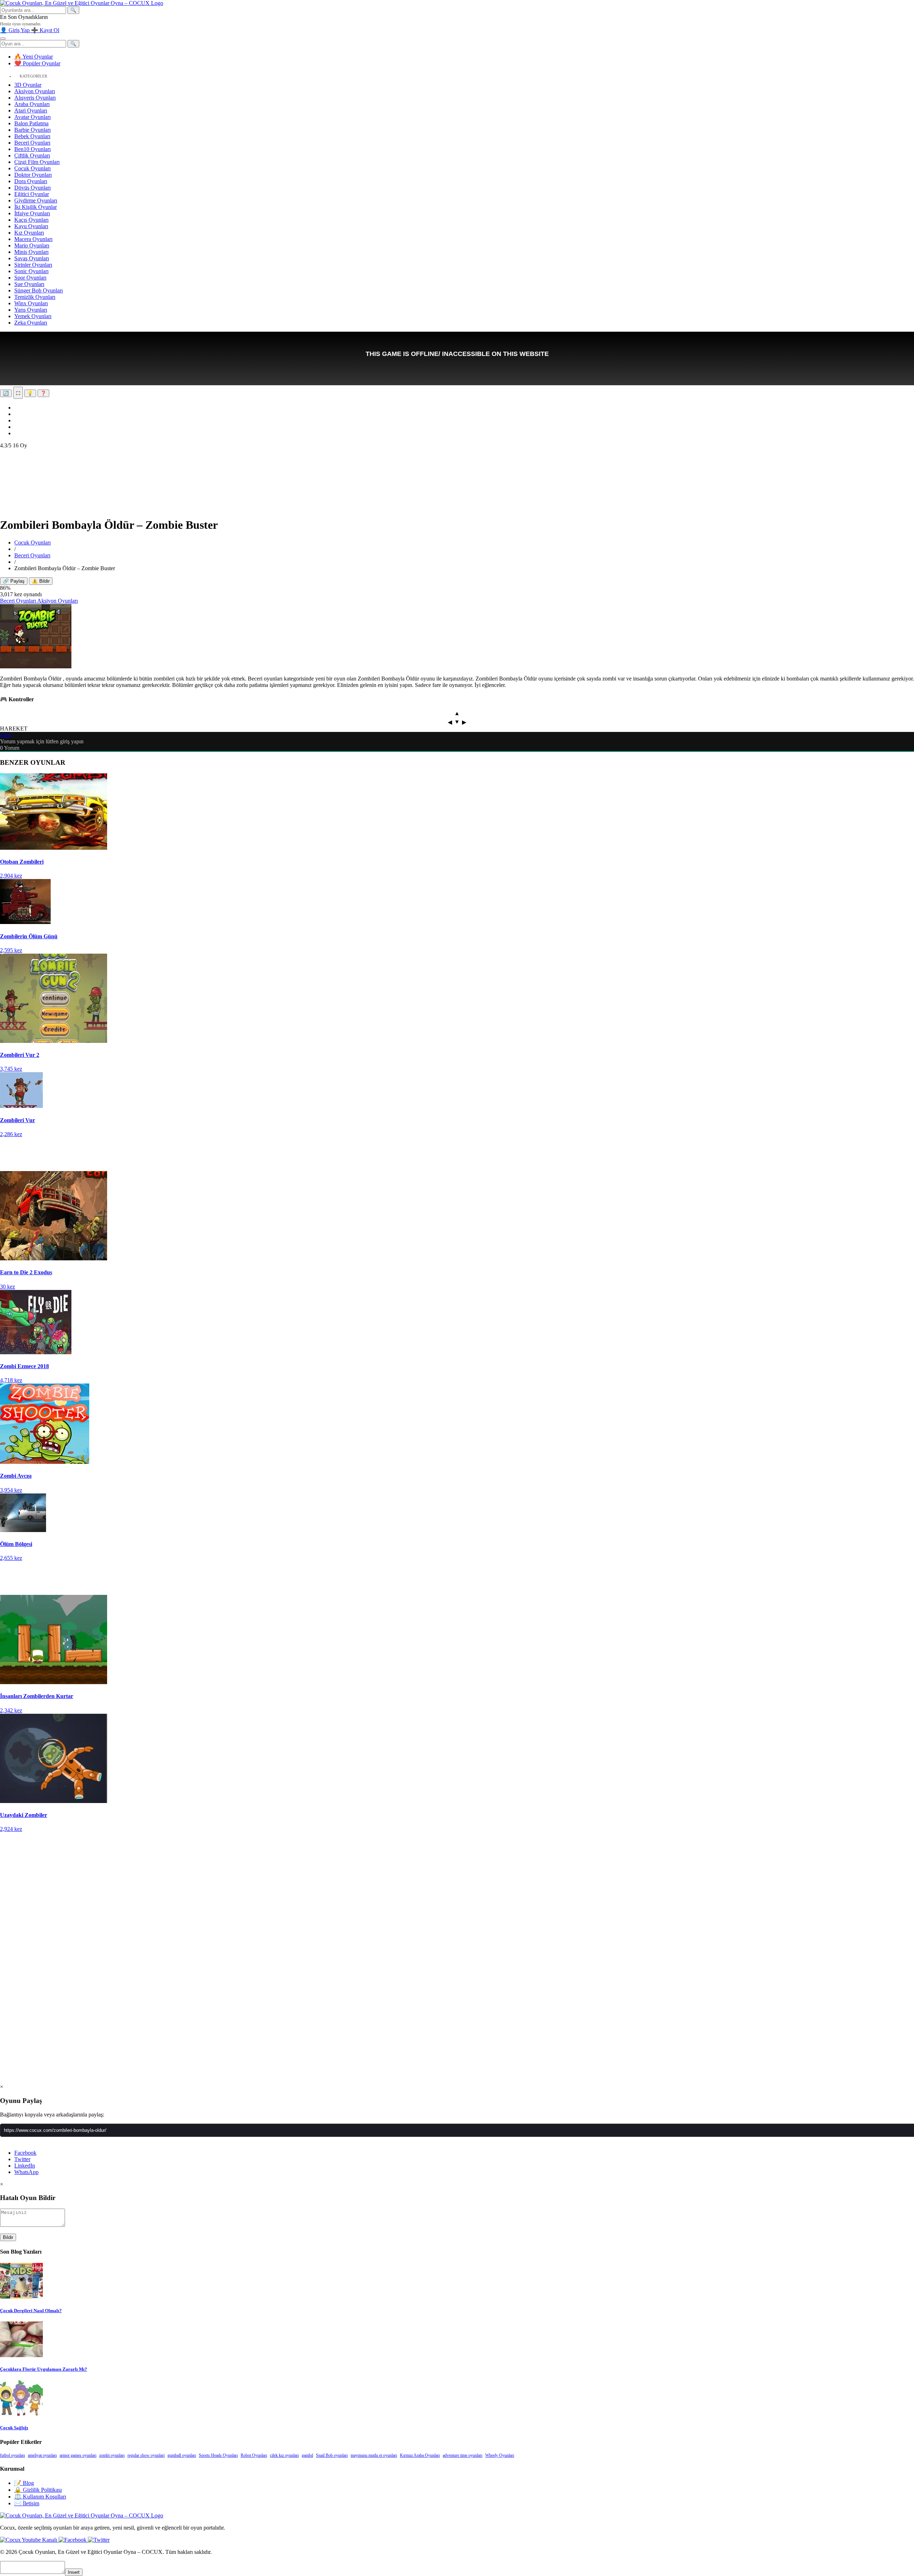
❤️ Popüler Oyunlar (37, 63)
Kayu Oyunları (31, 226)
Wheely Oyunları (500, 2455)
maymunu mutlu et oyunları (374, 2455)
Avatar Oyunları (32, 117)
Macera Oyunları (33, 239)
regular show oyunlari (146, 2455)
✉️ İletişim (27, 2503)
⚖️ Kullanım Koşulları (40, 2497)
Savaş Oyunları (32, 258)
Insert (74, 2572)
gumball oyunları (182, 2455)
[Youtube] (29, 2540)
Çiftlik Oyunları (32, 155)
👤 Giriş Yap (16, 30)
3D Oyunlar (28, 85)
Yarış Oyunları (31, 310)
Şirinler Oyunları (33, 265)
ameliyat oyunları (42, 2455)
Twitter (22, 2159)
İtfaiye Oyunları (32, 213)
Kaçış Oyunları (31, 220)
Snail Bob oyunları (332, 2455)
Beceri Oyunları (32, 143)
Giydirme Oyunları (36, 200)
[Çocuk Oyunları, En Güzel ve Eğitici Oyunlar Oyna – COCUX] (82, 3)
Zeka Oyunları (31, 323)
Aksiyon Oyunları (35, 91)
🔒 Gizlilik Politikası (38, 2490)
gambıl (307, 2455)
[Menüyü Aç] (3, 39)
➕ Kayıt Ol (45, 30)
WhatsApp (26, 2172)
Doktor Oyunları (33, 175)
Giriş (6, 735)
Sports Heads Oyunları (218, 2455)
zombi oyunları (112, 2455)
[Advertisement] (457, 483)
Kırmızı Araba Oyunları (420, 2455)
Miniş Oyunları (31, 252)
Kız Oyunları (29, 233)
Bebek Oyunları (32, 136)
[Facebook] (73, 2540)
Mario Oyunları (32, 245)
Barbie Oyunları (32, 130)
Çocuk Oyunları (32, 168)
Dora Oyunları (31, 181)
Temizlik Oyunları (35, 297)
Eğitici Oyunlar (32, 194)
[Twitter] (99, 2540)
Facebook (25, 2153)
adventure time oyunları (463, 2455)
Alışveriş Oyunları (35, 98)
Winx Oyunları (31, 303)
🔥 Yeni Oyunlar (34, 57)
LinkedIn (25, 2166)
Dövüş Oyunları (32, 188)
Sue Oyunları (29, 284)
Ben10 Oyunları (32, 149)
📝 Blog (24, 2483)
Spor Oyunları (30, 278)
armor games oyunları (78, 2455)
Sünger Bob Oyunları (39, 290)
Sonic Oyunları (31, 271)
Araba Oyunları (32, 104)
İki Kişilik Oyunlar (36, 207)
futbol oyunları (12, 2455)
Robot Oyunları (254, 2455)
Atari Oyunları (31, 111)
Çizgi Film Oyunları (37, 162)
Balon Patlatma (31, 123)
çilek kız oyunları (284, 2455)
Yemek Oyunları (33, 316)
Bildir (8, 2237)
